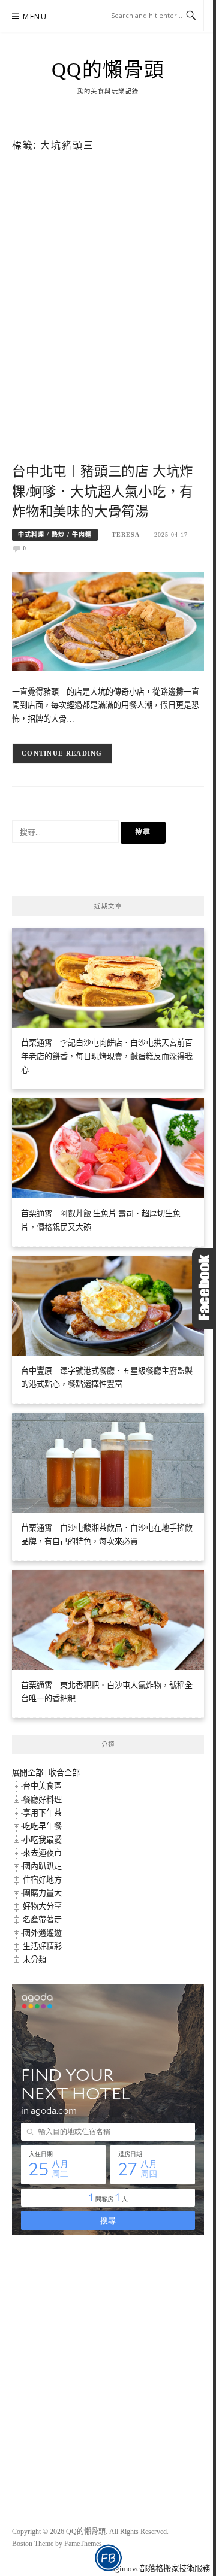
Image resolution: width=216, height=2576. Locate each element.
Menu (35, 16)
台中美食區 (42, 1786)
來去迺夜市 (42, 1853)
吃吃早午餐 (42, 1826)
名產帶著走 (42, 1919)
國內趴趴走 (42, 1866)
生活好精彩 (42, 1946)
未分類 (34, 1960)
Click (204, 1288)
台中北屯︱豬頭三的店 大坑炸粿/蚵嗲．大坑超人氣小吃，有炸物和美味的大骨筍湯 (103, 492)
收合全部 (64, 1773)
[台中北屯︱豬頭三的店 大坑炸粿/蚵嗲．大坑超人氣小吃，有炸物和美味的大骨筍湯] (108, 621)
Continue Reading (62, 753)
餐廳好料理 (42, 1800)
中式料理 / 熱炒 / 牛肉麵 (55, 534)
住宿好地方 (42, 1880)
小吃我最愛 (42, 1840)
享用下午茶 (42, 1813)
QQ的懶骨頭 (108, 70)
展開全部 (28, 1773)
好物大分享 (42, 1906)
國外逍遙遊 (42, 1933)
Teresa (126, 534)
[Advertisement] (108, 327)
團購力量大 (42, 1893)
